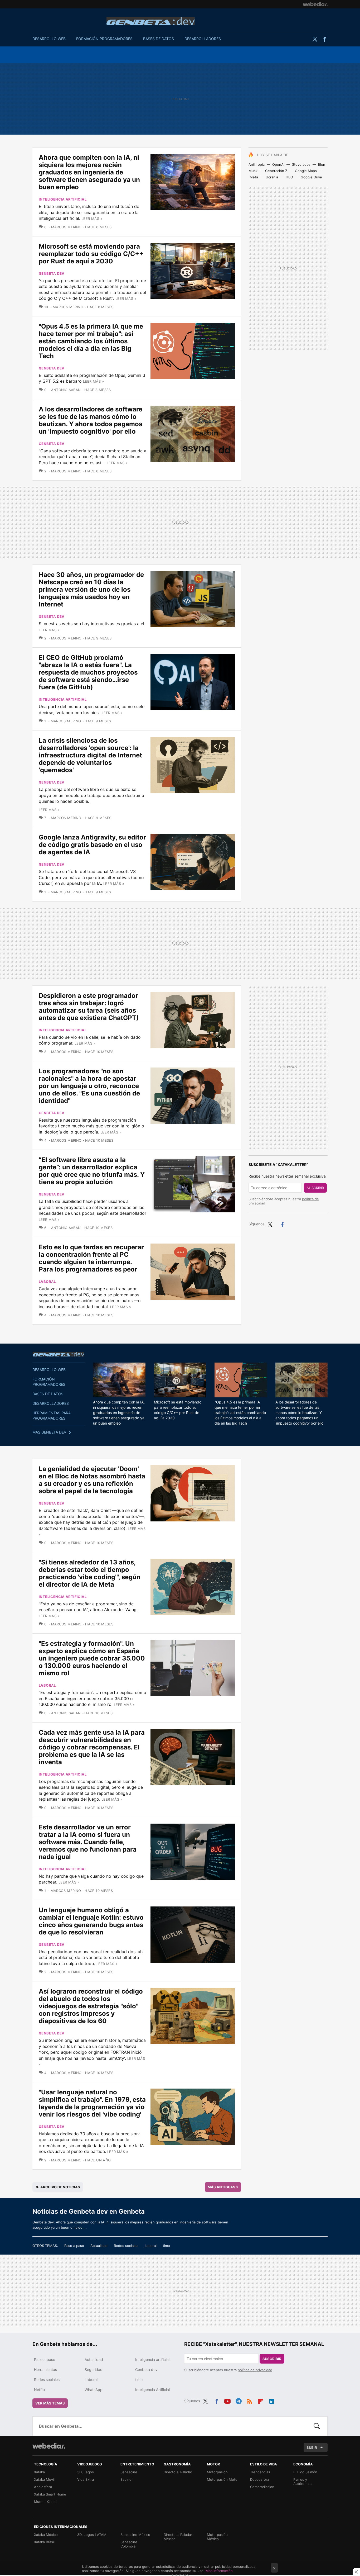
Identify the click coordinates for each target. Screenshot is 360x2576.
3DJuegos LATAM (92, 2535)
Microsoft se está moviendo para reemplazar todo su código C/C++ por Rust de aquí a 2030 (91, 254)
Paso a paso (74, 2246)
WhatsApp (94, 2390)
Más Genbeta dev (49, 1432)
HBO (289, 177)
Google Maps (306, 171)
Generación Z (276, 171)
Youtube (227, 2400)
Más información (219, 2571)
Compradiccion (262, 2487)
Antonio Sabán (66, 390)
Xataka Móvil (44, 2479)
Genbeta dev (151, 21)
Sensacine (129, 2472)
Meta (254, 177)
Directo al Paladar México (178, 2537)
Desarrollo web (49, 39)
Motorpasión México (217, 2537)
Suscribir (315, 1188)
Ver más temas (50, 2403)
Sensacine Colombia (129, 2544)
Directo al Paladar (178, 2472)
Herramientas (45, 2369)
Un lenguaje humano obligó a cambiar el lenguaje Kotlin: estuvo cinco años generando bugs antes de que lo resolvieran (91, 1921)
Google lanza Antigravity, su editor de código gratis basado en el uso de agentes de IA (92, 845)
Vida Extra (86, 2479)
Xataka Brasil (44, 2542)
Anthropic (257, 164)
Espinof (127, 2479)
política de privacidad (255, 2370)
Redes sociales (126, 2246)
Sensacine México (135, 2535)
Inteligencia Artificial (152, 2390)
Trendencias (260, 2472)
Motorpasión (217, 2472)
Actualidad (99, 2246)
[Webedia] (315, 4)
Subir (312, 2447)
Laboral (47, 1282)
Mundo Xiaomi (46, 2502)
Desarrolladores (203, 39)
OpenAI (278, 164)
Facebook (324, 39)
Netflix (40, 2390)
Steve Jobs (301, 164)
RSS (250, 2400)
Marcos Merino (66, 227)
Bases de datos (159, 39)
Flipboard (261, 2400)
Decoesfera (260, 2479)
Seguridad (94, 2369)
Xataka (39, 2472)
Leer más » (92, 219)
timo (166, 2246)
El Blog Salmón (305, 2472)
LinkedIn (272, 2400)
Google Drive (311, 177)
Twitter (315, 39)
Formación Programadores (104, 39)
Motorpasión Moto (222, 2479)
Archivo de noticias (60, 2187)
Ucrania (272, 177)
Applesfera (43, 2487)
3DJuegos (86, 2472)
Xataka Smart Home (50, 2494)
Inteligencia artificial (63, 199)
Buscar (317, 2426)
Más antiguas (223, 2187)
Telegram (239, 2400)
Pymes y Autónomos (303, 2482)
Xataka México (46, 2535)
